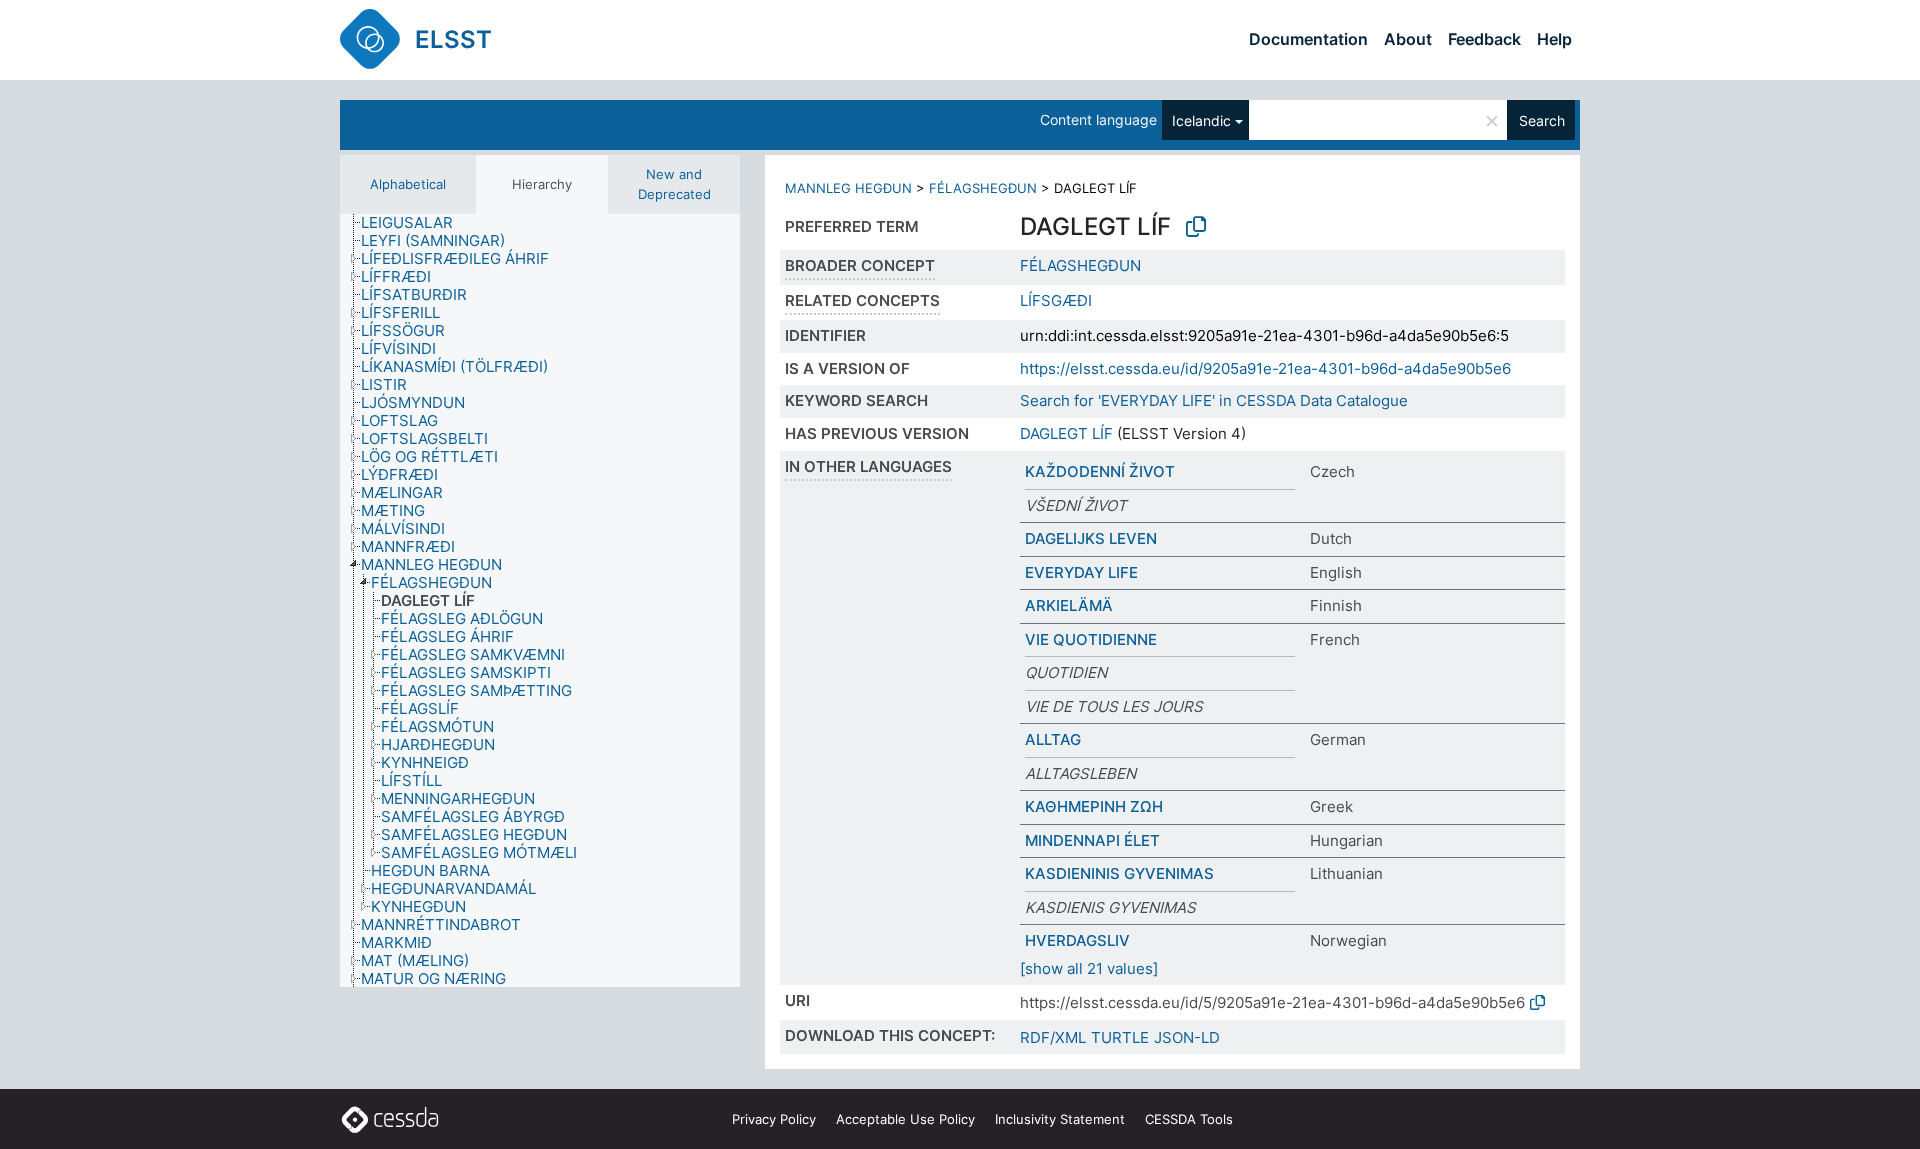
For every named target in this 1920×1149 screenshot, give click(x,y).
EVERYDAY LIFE (1081, 572)
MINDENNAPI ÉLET (1092, 840)
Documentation (1308, 39)
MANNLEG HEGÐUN (848, 188)
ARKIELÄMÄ (1069, 605)
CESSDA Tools (1189, 1119)
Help (1554, 39)
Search (1542, 120)
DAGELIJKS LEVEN (1091, 538)
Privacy (774, 1119)
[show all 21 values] (1089, 968)
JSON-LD (1187, 1037)
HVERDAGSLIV (1077, 940)
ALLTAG (1053, 739)
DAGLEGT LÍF (1066, 433)
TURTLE (1120, 1037)
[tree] (540, 600)
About (1408, 39)
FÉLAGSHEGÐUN (983, 188)
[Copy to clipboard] (1196, 227)
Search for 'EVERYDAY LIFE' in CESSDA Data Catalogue (1214, 400)
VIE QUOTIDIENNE (1091, 639)
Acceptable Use (905, 1119)
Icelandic (1201, 120)
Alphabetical (408, 184)
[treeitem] (415, 223)
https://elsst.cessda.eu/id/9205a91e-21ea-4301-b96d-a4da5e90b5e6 (1265, 368)
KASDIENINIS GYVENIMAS (1119, 873)
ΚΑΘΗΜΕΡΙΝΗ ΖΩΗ (1094, 806)
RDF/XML (1053, 1037)
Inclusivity (1060, 1119)
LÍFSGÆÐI (1056, 300)
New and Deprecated (674, 184)
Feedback (1484, 39)
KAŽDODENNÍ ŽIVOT (1100, 471)
